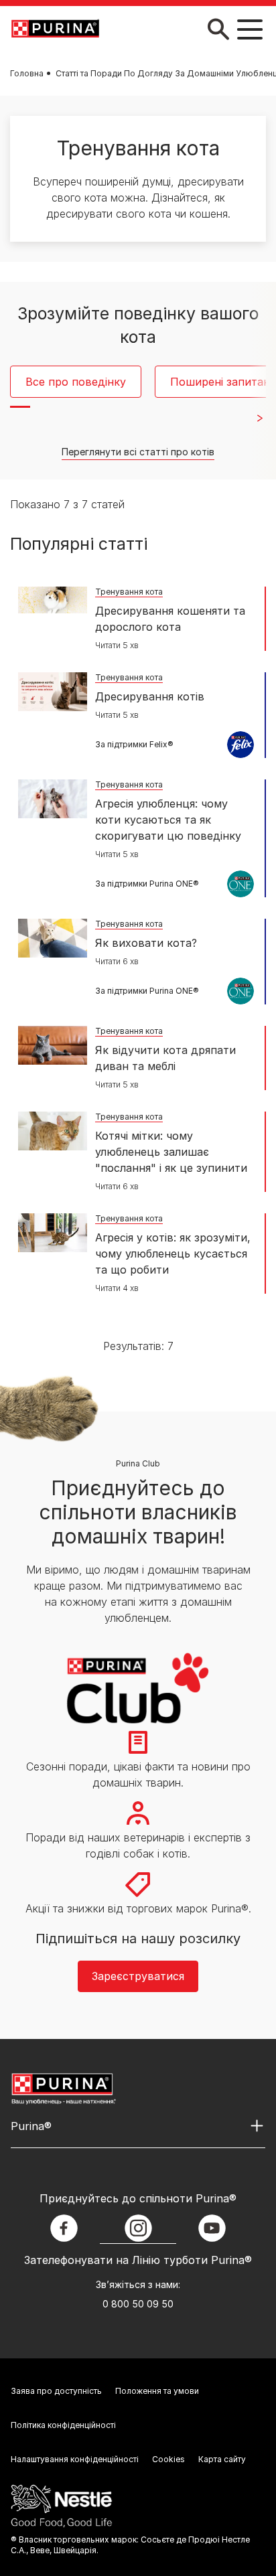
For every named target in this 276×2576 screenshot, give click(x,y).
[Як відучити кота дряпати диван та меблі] (53, 1045)
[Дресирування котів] (53, 692)
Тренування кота (129, 592)
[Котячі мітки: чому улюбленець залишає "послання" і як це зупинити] (53, 1131)
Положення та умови (157, 2391)
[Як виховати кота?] (53, 938)
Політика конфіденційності (63, 2425)
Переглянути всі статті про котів (138, 452)
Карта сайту (222, 2459)
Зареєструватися (138, 1976)
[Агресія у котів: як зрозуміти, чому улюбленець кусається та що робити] (53, 1233)
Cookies (168, 2459)
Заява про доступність (56, 2391)
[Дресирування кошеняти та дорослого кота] (53, 600)
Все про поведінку (76, 382)
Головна (27, 73)
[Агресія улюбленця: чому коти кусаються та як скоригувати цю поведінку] (53, 799)
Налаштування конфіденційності (75, 2459)
